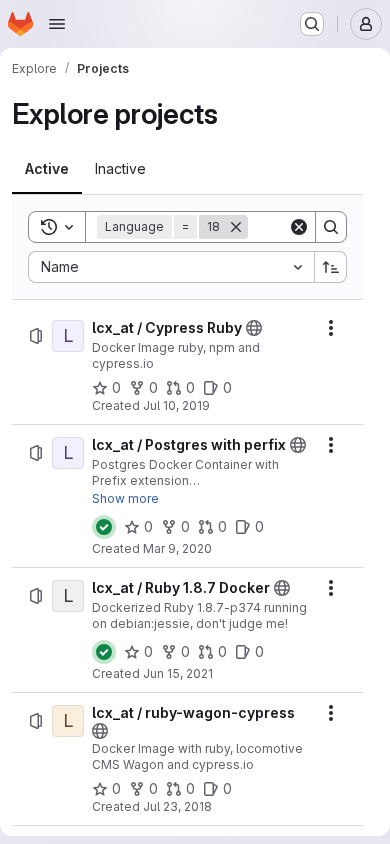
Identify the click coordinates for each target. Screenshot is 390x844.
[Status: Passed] (104, 527)
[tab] (47, 169)
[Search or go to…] (312, 24)
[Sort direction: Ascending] (331, 267)
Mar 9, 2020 (177, 548)
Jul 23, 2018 (177, 806)
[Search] (331, 227)
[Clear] (299, 227)
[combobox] (171, 267)
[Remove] (236, 227)
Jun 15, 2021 (178, 673)
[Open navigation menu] (57, 24)
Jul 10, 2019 (176, 405)
